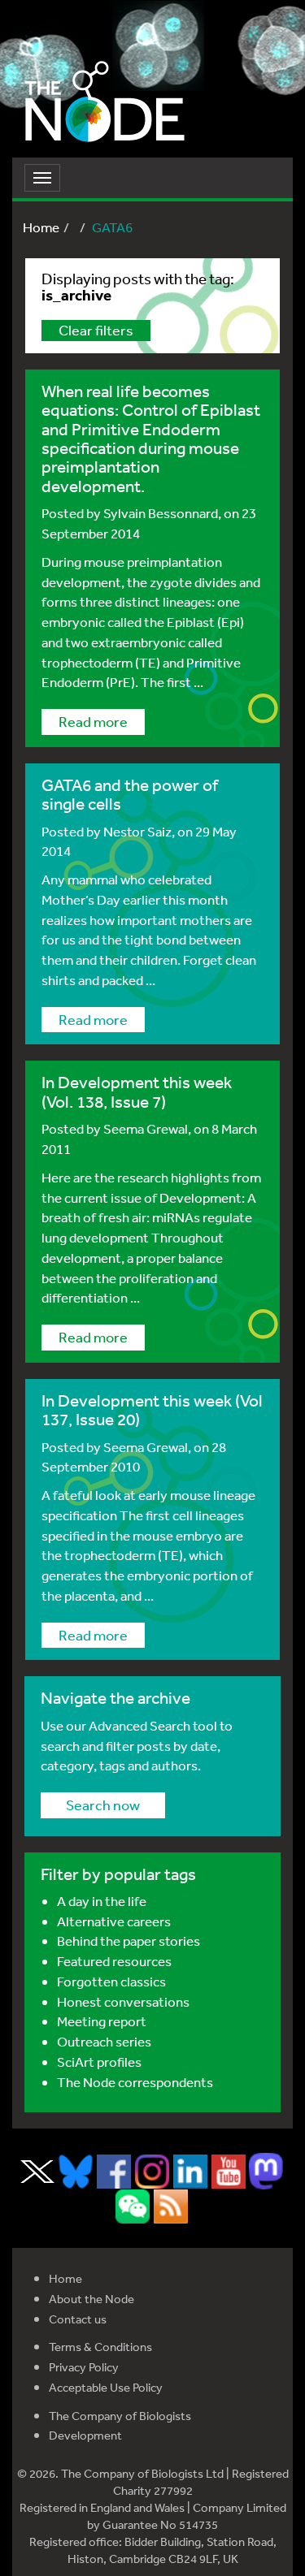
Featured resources (114, 1961)
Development (85, 2435)
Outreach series (104, 2041)
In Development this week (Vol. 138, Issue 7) (137, 1091)
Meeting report (102, 2021)
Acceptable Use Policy (106, 2387)
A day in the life (102, 1901)
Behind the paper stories (129, 1941)
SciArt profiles (99, 2062)
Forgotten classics (111, 1981)
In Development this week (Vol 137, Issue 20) (152, 1410)
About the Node (91, 2299)
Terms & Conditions (100, 2347)
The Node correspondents (135, 2082)
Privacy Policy (84, 2367)
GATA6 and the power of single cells (130, 794)
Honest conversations (123, 2001)
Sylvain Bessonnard (161, 513)
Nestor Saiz (137, 831)
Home (41, 227)
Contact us (78, 2319)
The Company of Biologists (120, 2416)
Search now (103, 1804)
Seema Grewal (146, 1128)
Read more (93, 721)
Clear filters (96, 330)
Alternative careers (114, 1921)
